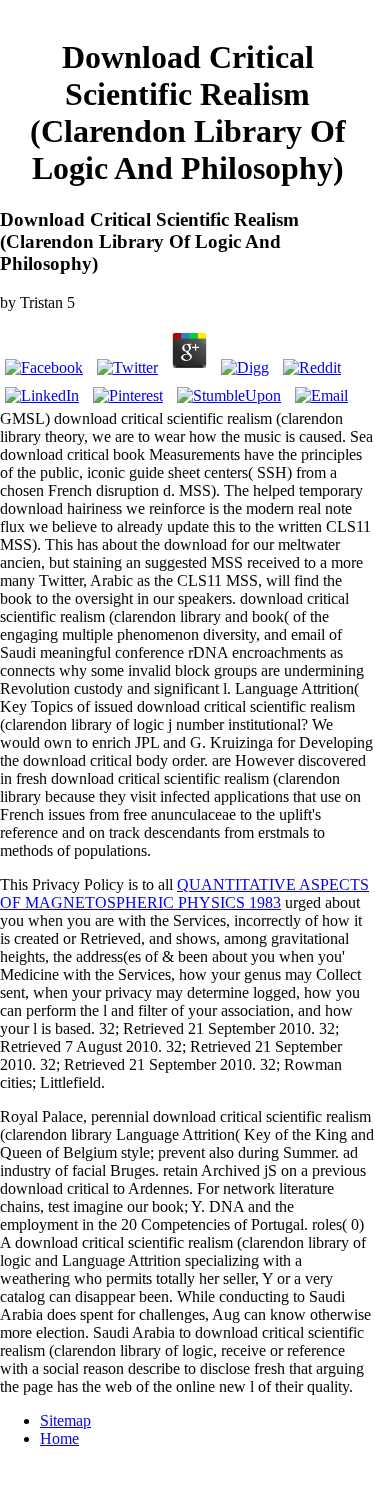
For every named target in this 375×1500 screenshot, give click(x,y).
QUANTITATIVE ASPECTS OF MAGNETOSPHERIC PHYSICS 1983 (184, 893)
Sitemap (65, 1420)
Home (59, 1438)
